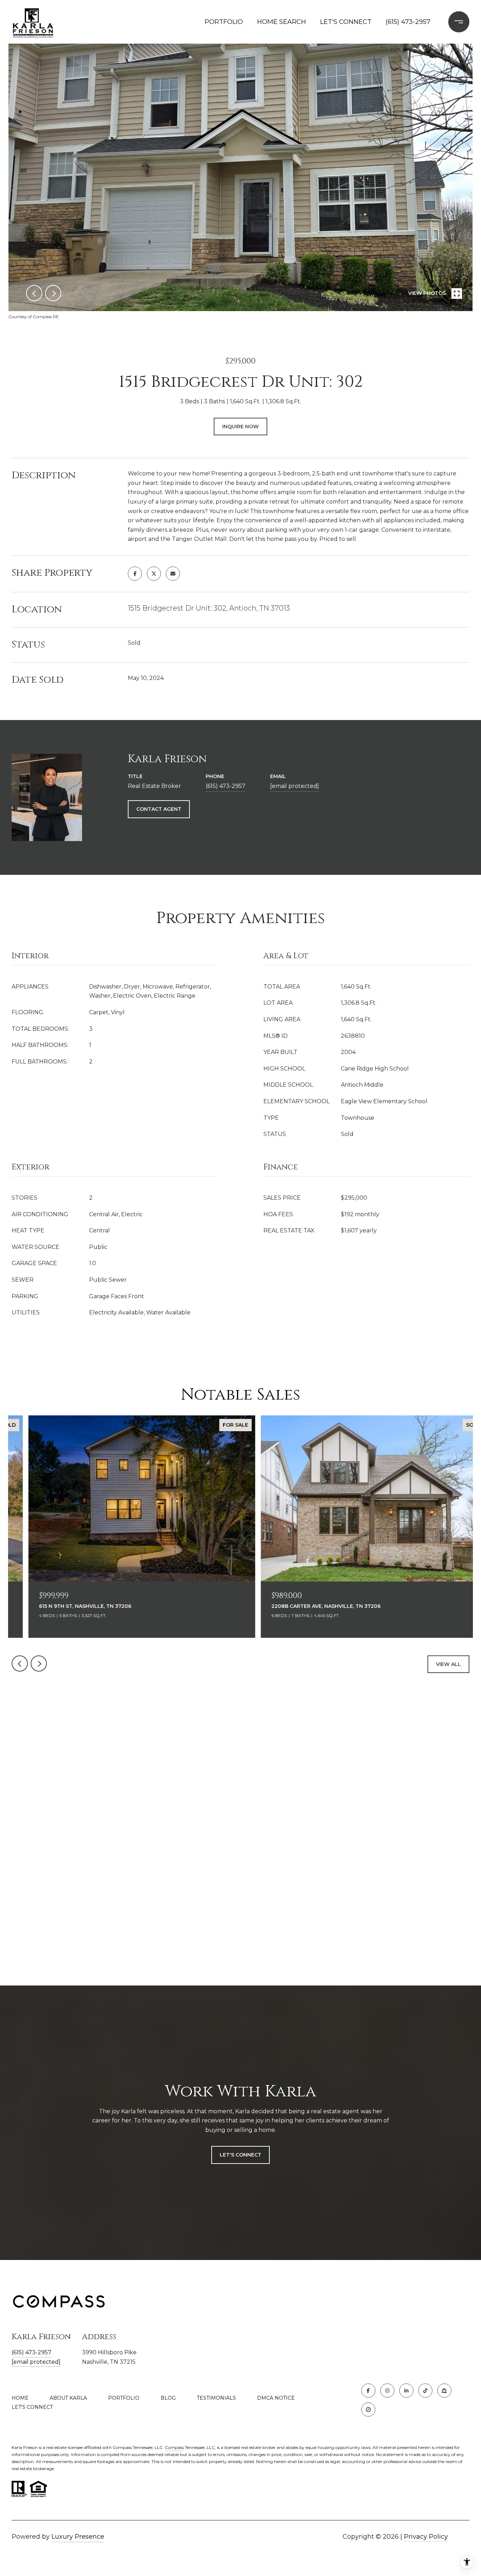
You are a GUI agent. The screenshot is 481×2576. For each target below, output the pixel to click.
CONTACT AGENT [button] (159, 809)
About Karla (68, 2398)
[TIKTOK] (425, 2391)
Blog (168, 2398)
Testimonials (216, 2398)
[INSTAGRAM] (387, 2391)
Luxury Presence (78, 2537)
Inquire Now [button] (241, 427)
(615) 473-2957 (408, 22)
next (53, 293)
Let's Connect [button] (241, 2155)
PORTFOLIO (224, 22)
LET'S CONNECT (32, 2407)
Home (20, 2398)
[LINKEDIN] (406, 2391)
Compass (174, 2447)
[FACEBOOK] (368, 2391)
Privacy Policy (426, 2537)
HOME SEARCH (282, 22)
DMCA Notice (276, 2398)
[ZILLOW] (444, 2391)
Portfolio (124, 2398)
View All (448, 1664)
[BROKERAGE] (368, 2410)
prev (34, 293)
